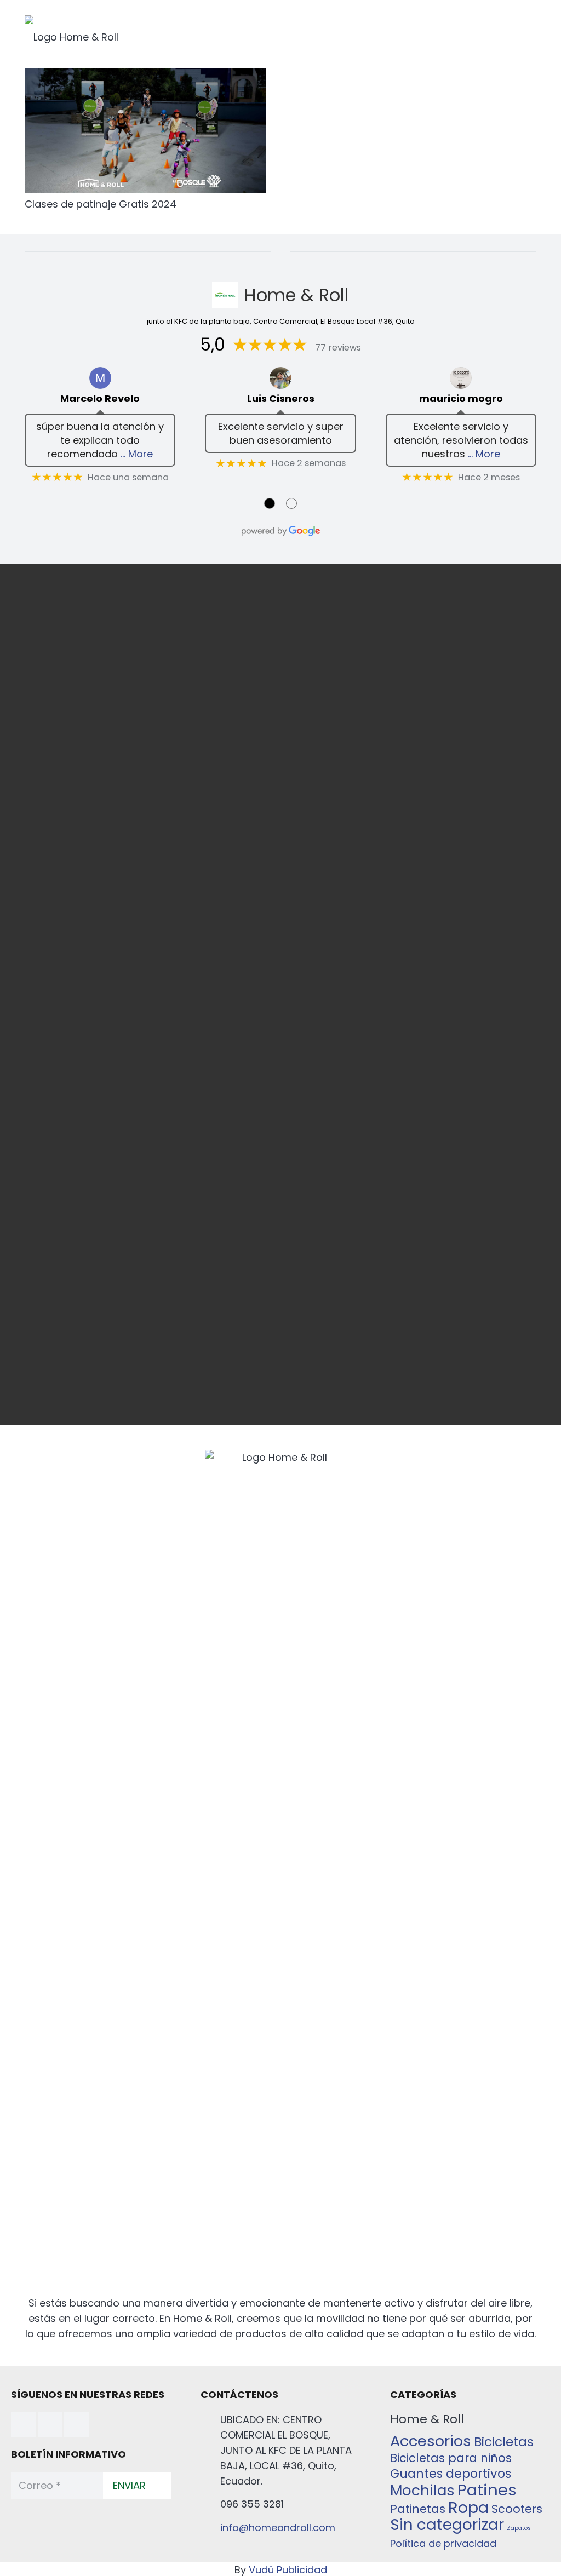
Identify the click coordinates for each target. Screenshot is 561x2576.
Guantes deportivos (451, 2474)
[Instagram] (50, 2425)
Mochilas (422, 2490)
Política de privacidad (443, 2543)
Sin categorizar (447, 2525)
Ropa (468, 2507)
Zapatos (519, 2528)
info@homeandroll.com (278, 2528)
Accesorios (431, 2441)
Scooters (517, 2509)
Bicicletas (504, 2442)
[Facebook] (23, 2425)
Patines (487, 2490)
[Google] (76, 2425)
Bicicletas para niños (451, 2458)
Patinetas (418, 2509)
